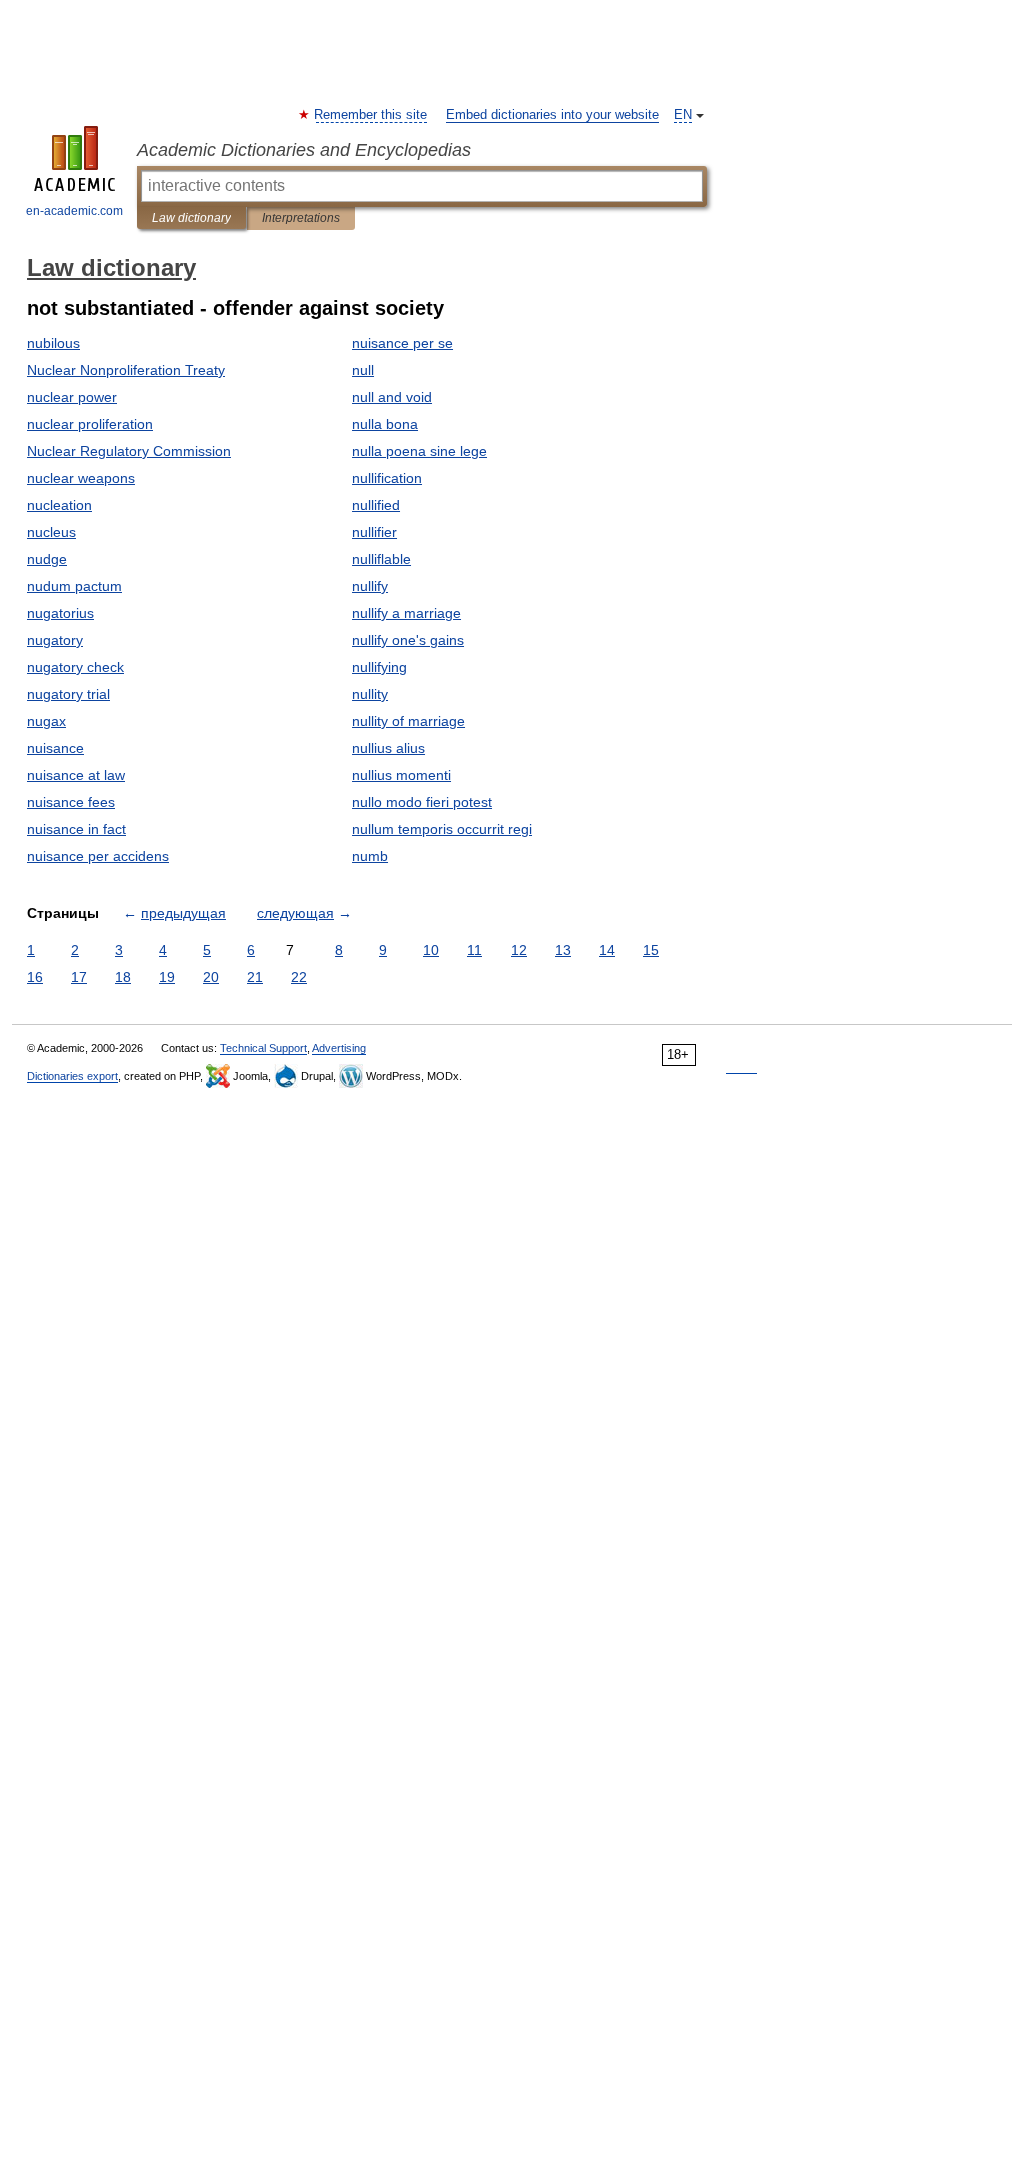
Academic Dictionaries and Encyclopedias (304, 150)
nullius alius (388, 748)
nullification (387, 478)
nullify (370, 586)
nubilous (53, 343)
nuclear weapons (81, 478)
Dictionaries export (72, 1076)
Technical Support (263, 1048)
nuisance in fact (76, 829)
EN (683, 115)
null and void (392, 397)
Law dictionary (191, 218)
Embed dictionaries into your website (552, 115)
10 (431, 950)
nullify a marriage (406, 613)
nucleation (59, 505)
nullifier (374, 532)
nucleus (51, 532)
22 (299, 977)
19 (167, 977)
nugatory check (75, 667)
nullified (376, 505)
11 (474, 950)
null (363, 370)
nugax (46, 721)
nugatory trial (68, 694)
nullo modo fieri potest (422, 802)
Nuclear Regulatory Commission (129, 451)
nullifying (379, 667)
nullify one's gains (408, 640)
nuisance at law (76, 775)
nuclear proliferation (90, 424)
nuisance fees (71, 802)
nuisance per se (402, 343)
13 (563, 950)
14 (607, 950)
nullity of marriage (408, 721)
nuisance (55, 748)
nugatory (55, 640)
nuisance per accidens (98, 856)
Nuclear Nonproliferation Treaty (126, 370)
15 (651, 950)
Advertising (339, 1048)
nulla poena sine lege (419, 451)
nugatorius (60, 613)
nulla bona (385, 424)
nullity (370, 694)
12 (519, 950)
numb (370, 856)
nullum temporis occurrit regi (442, 829)
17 (79, 977)
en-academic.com (74, 211)
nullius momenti (401, 775)
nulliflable (381, 559)
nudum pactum (74, 586)
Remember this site (371, 115)
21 (255, 977)
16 (35, 977)
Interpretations (301, 218)
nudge (47, 559)
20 (211, 977)
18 (123, 977)
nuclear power (72, 397)
